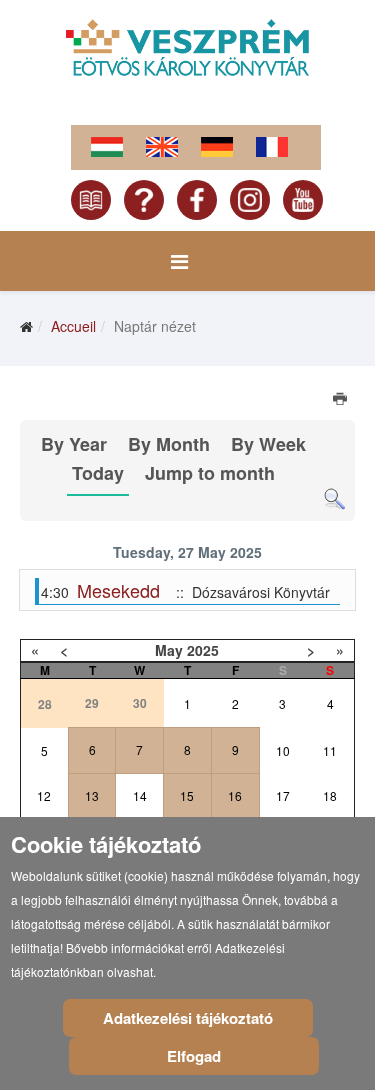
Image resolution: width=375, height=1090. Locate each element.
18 (330, 795)
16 (235, 795)
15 (187, 795)
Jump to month (210, 473)
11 (330, 750)
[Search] (334, 499)
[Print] (341, 401)
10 (283, 750)
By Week (268, 444)
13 (92, 795)
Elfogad (194, 1056)
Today (98, 473)
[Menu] (179, 261)
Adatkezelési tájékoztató (188, 1018)
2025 (203, 650)
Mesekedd (118, 590)
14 (140, 795)
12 (44, 795)
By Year (74, 444)
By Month (169, 444)
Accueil (73, 326)
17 (283, 795)
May (169, 650)
